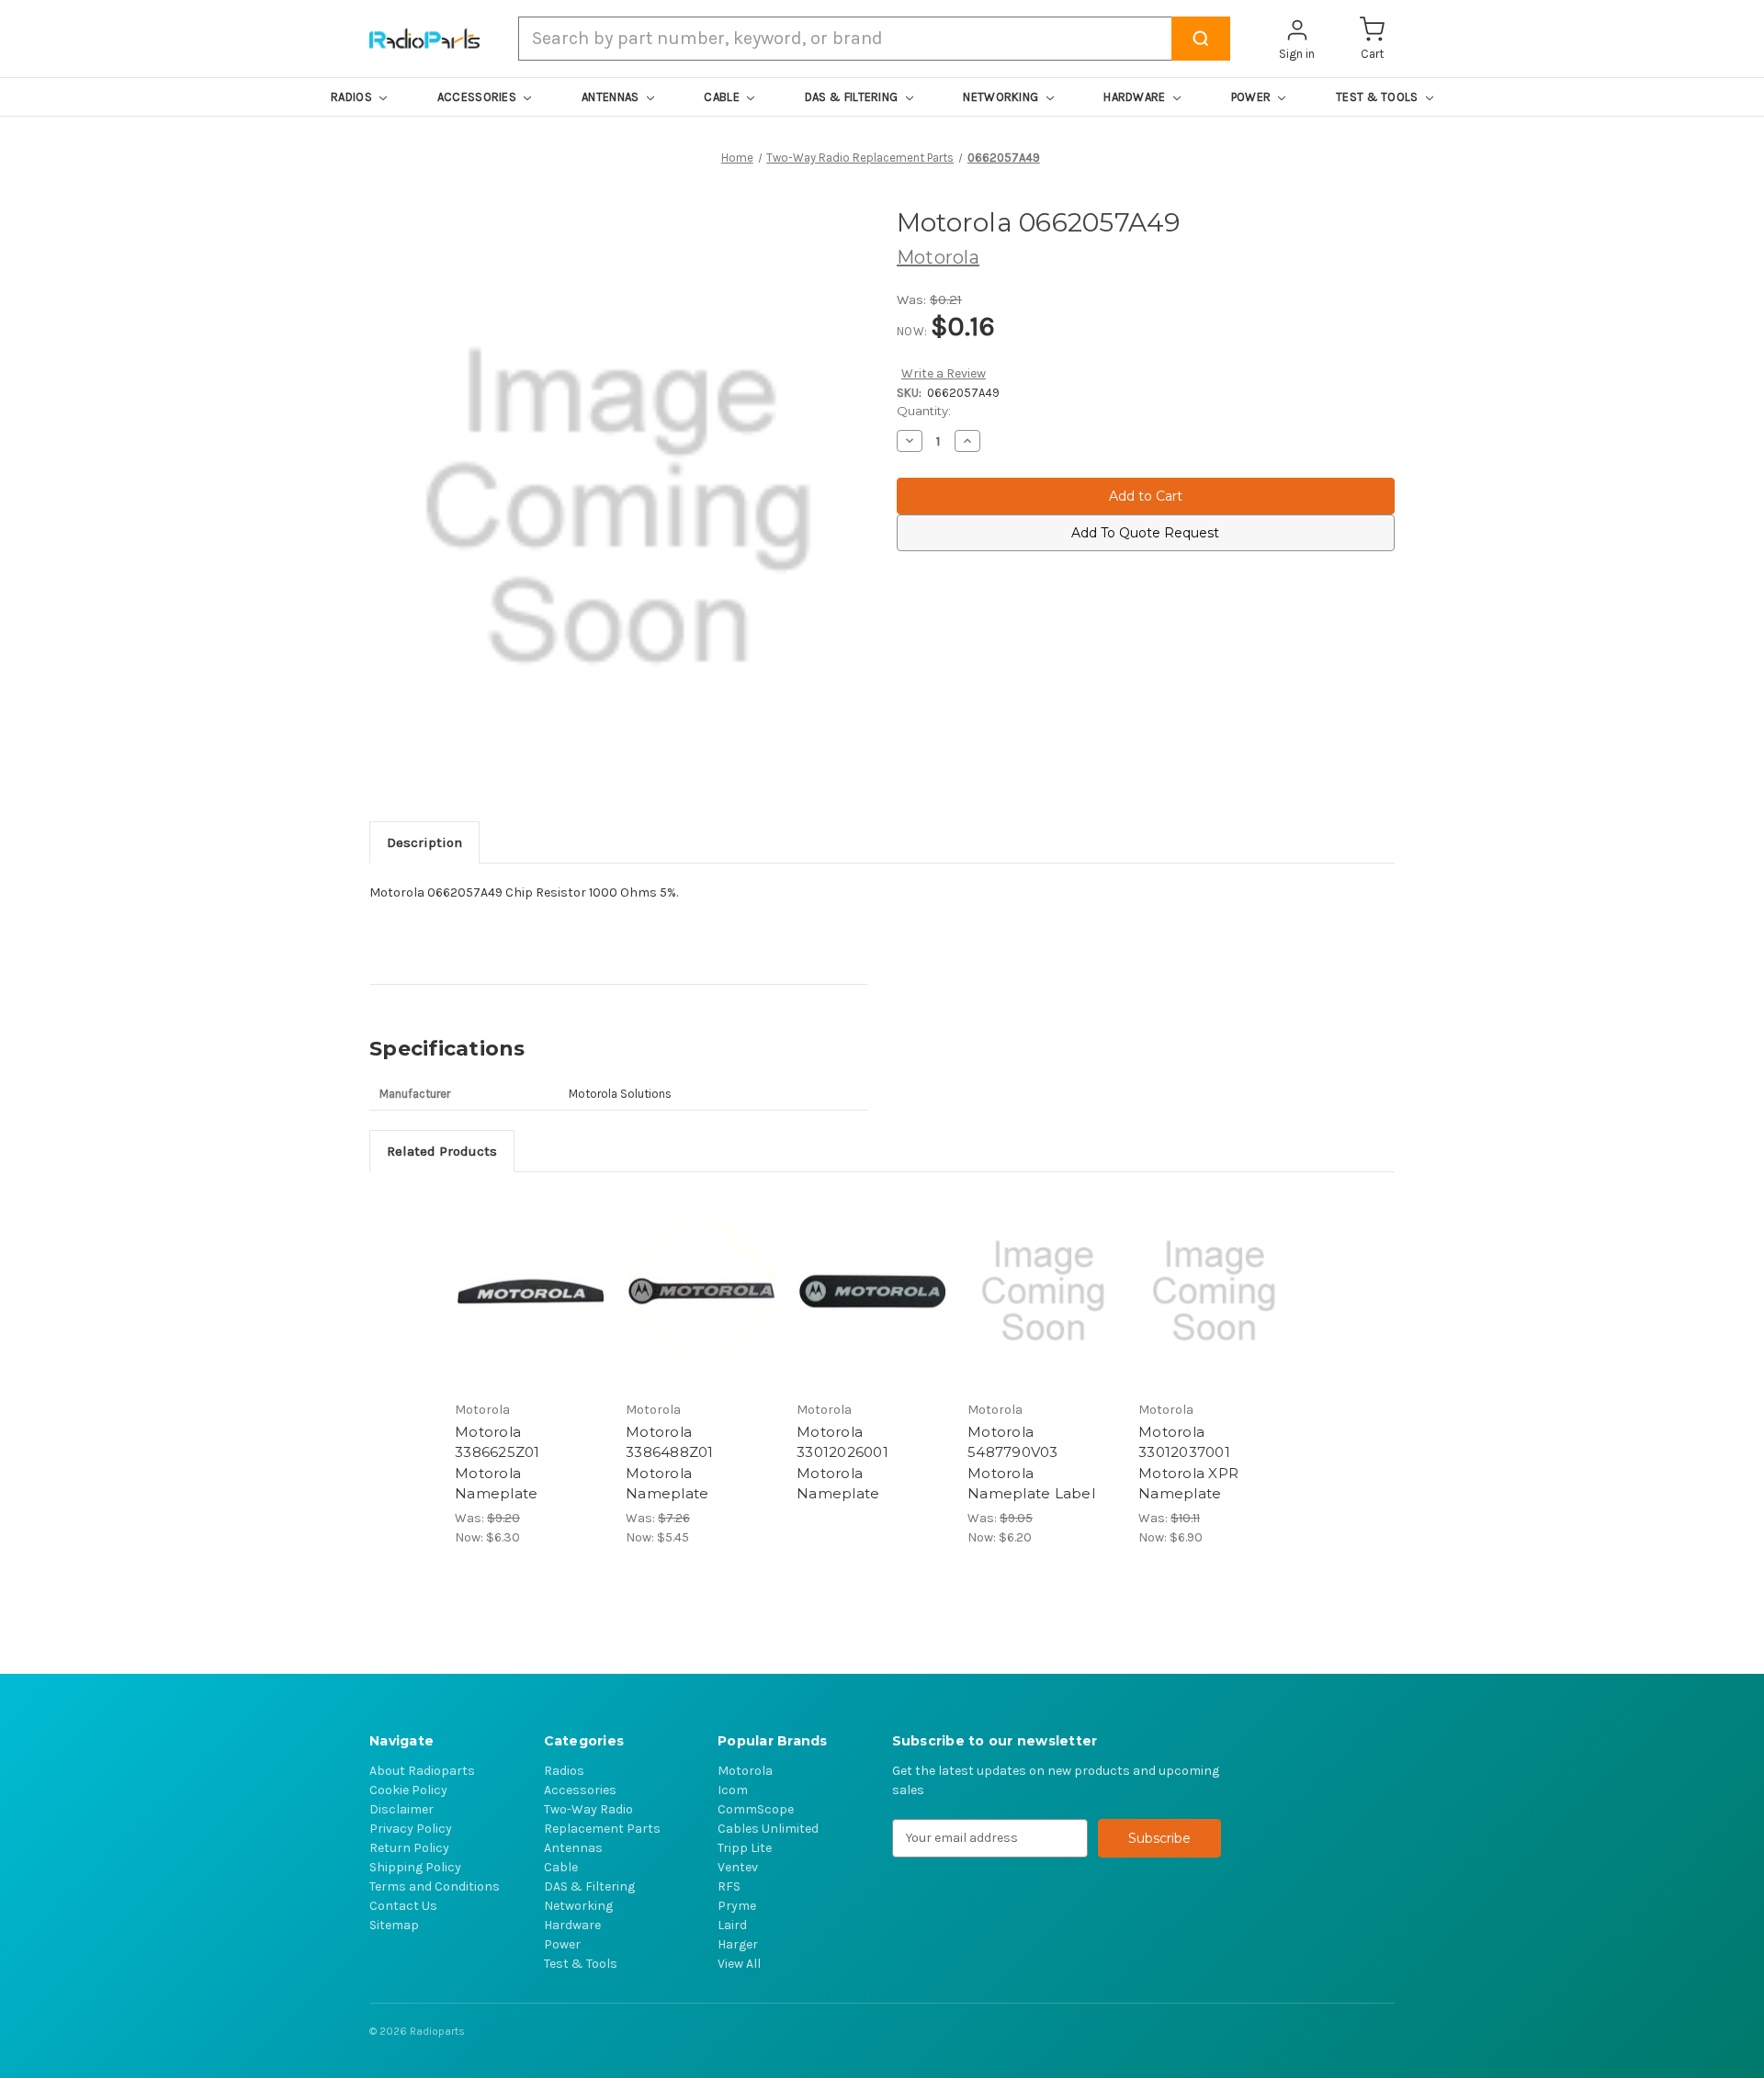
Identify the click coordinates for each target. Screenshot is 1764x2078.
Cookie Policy (408, 1790)
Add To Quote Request (1145, 533)
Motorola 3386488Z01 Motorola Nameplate (670, 1463)
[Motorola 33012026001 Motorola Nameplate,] (872, 1291)
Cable (561, 1867)
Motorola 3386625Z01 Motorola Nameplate (498, 1463)
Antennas (573, 1848)
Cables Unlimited (768, 1829)
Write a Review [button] (944, 373)
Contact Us (403, 1906)
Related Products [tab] (442, 1151)
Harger (738, 1944)
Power (562, 1944)
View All (739, 1964)
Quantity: (924, 411)
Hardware (572, 1925)
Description (424, 842)
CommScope (756, 1809)
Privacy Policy (411, 1829)
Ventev (738, 1867)
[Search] (1201, 39)
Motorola (745, 1771)
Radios (564, 1771)
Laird (732, 1925)
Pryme (737, 1906)
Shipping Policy (415, 1867)
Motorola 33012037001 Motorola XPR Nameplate (1188, 1463)
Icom (733, 1790)
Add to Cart (531, 1291)
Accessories (580, 1790)
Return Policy (409, 1848)
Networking (578, 1906)
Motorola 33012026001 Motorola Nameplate (842, 1463)
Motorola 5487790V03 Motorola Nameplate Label (1031, 1463)
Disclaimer (401, 1809)
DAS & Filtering (589, 1886)
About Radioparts (422, 1771)
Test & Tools (581, 1964)
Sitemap (394, 1925)
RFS (729, 1886)
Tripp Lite (745, 1848)
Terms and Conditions (435, 1886)
